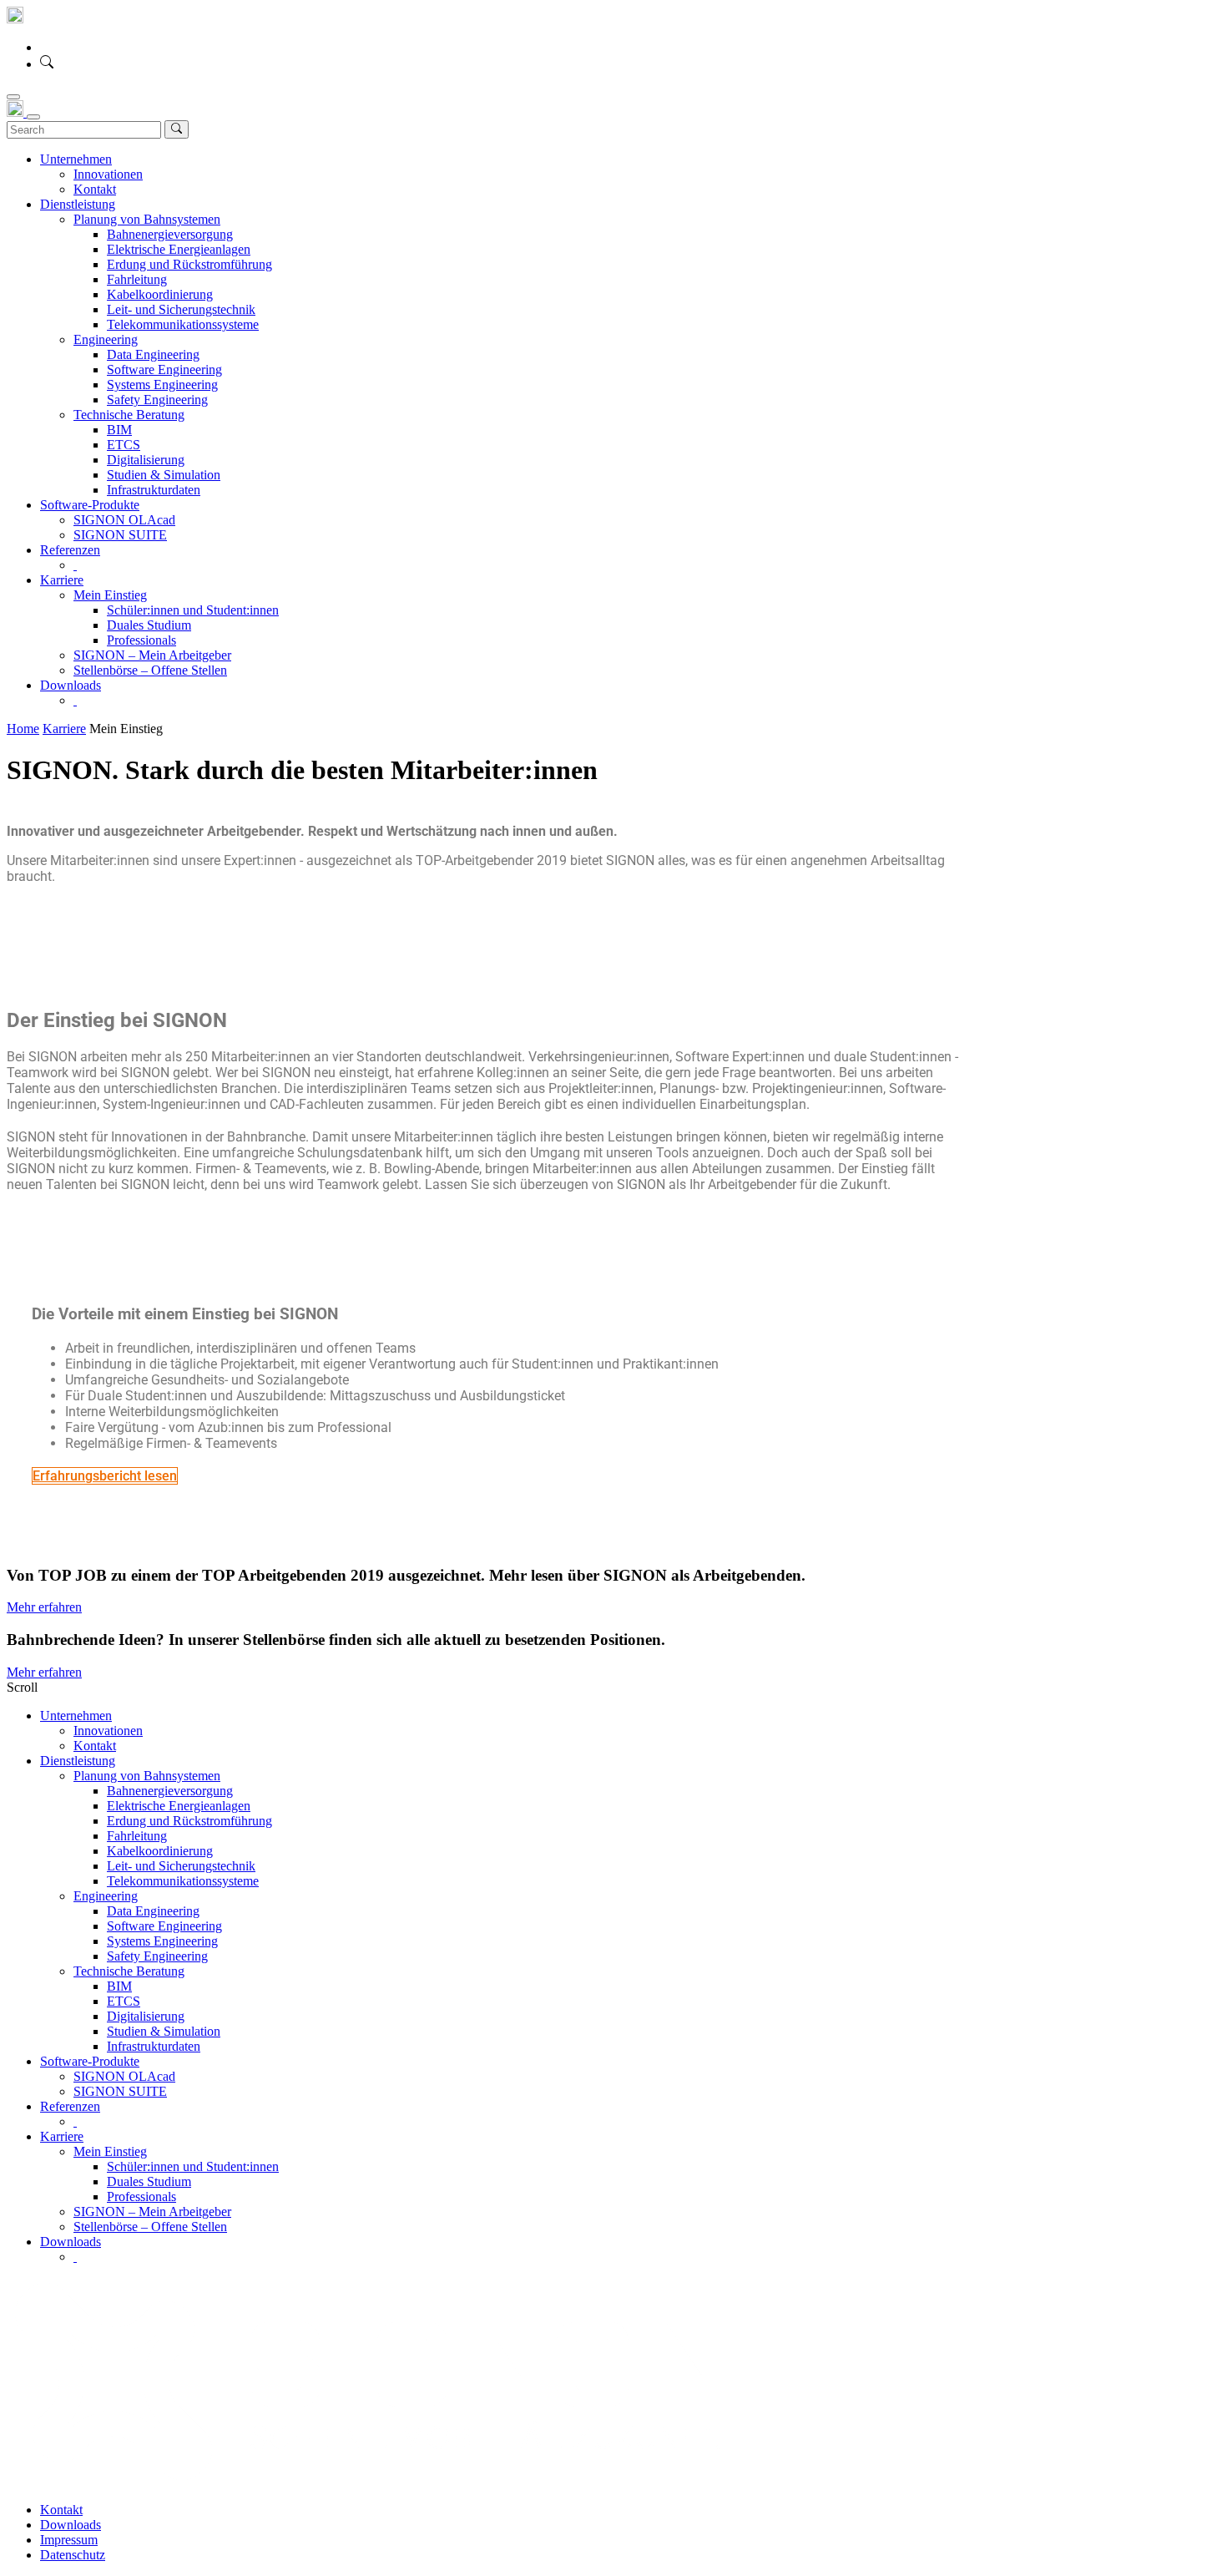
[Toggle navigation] (13, 97)
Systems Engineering (162, 1941)
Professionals (141, 2196)
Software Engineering (164, 1926)
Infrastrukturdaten (154, 2046)
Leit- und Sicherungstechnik (181, 1866)
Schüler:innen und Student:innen (193, 2166)
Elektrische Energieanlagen (179, 1806)
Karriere (62, 2136)
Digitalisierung (146, 2016)
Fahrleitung (137, 1836)
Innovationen (108, 1731)
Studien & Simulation (164, 2031)
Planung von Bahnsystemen (147, 1776)
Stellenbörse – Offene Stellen (150, 2227)
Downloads (71, 2242)
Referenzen (70, 2106)
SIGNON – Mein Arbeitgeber (152, 2212)
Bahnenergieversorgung (170, 1791)
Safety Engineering (157, 1956)
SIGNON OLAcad (124, 2076)
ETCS (124, 2001)
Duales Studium (149, 2181)
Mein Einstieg (110, 2151)
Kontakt (95, 1746)
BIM (119, 1986)
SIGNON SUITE (120, 2091)
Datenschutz (73, 2555)
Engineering (106, 1896)
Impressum (69, 2540)
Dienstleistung (78, 1761)
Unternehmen (76, 1716)
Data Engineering (153, 1911)
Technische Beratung (129, 1971)
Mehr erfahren (44, 1607)
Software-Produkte (90, 2061)
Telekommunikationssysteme (183, 1881)
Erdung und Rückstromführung (189, 1821)
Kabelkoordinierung (160, 1851)
